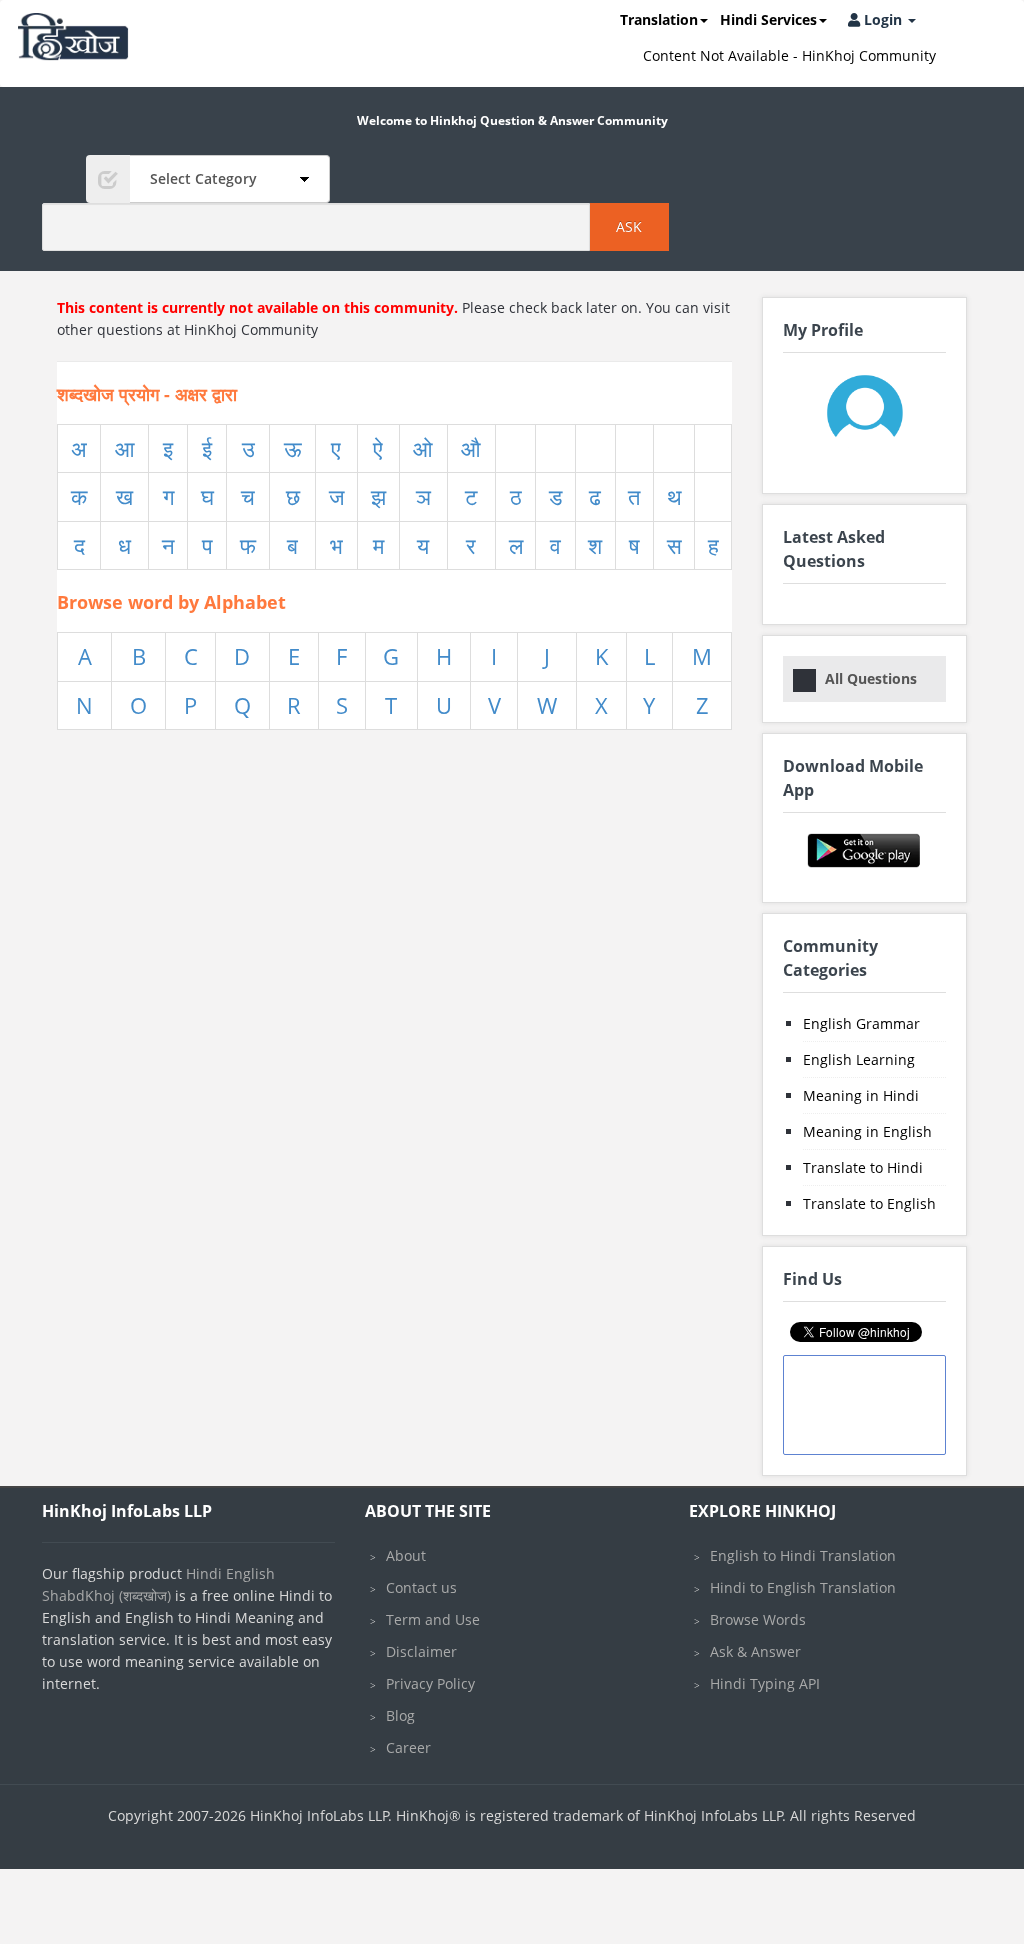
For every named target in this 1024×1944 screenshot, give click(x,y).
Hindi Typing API (765, 1683)
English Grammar (861, 1023)
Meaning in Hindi (861, 1095)
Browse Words (758, 1619)
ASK (629, 226)
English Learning (859, 1059)
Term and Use (433, 1619)
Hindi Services (768, 19)
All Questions (871, 678)
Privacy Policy (430, 1683)
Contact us (421, 1587)
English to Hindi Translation (803, 1555)
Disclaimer (421, 1651)
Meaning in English (867, 1131)
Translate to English (869, 1203)
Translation (659, 19)
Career (408, 1747)
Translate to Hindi (863, 1167)
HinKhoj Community (251, 329)
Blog (400, 1715)
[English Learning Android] (864, 848)
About (406, 1555)
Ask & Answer (755, 1651)
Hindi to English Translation (803, 1587)
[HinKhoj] (73, 36)
